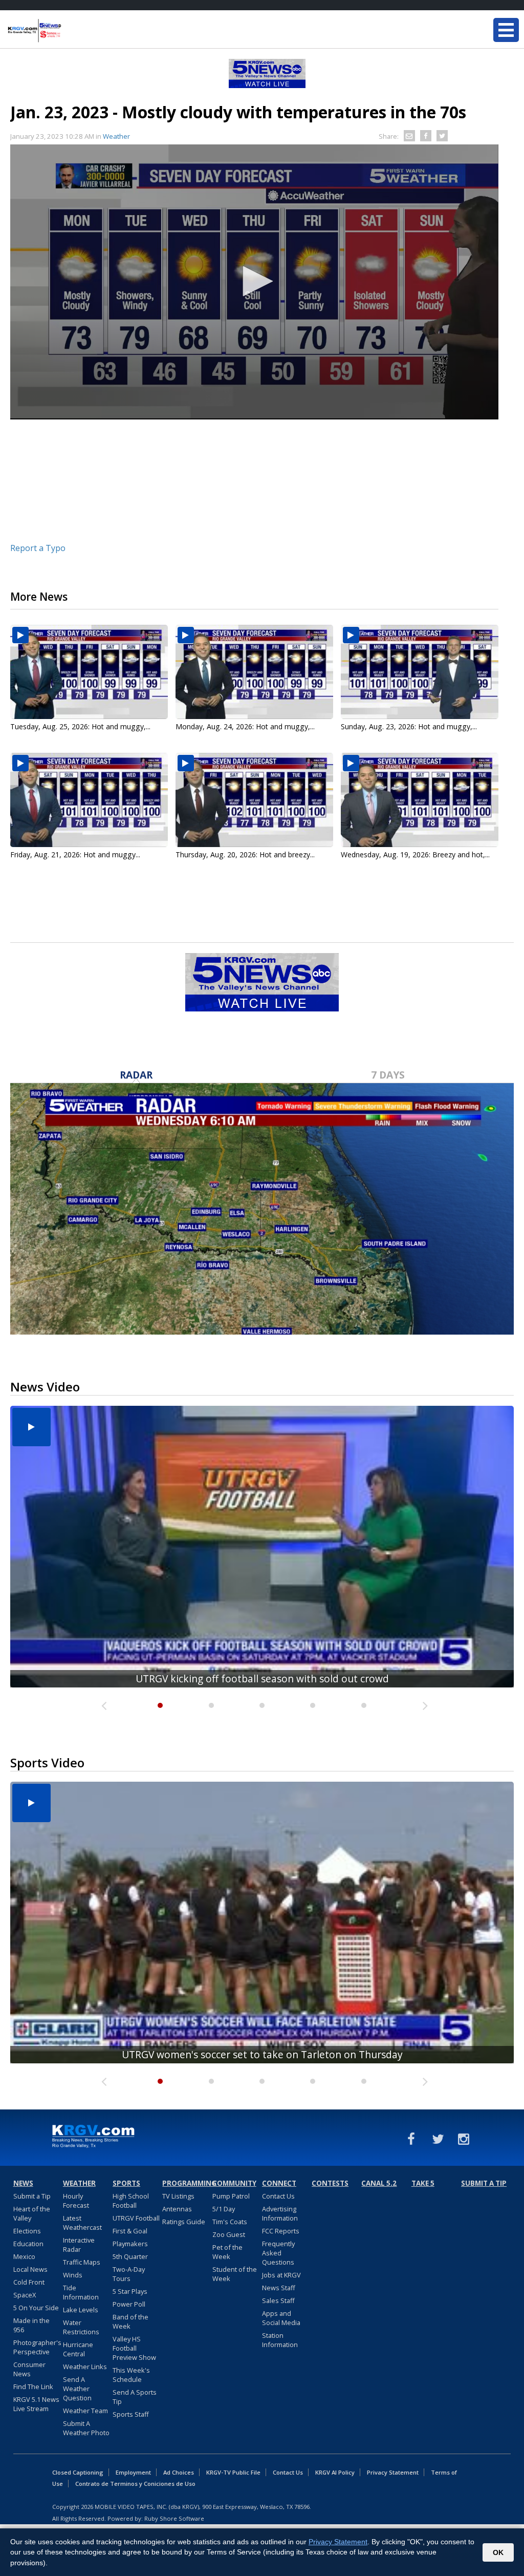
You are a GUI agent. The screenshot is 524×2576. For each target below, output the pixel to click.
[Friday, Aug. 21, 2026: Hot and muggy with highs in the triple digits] (89, 800)
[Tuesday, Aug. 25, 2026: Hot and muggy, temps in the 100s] (89, 672)
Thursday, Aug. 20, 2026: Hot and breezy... (245, 854)
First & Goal (130, 2231)
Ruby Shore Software (174, 2518)
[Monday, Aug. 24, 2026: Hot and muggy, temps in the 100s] (254, 672)
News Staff (279, 2288)
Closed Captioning (78, 2472)
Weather (116, 136)
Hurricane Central (78, 2349)
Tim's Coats (230, 2222)
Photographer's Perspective (37, 2347)
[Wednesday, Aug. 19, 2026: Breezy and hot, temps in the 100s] (420, 800)
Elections (27, 2231)
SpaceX (25, 2295)
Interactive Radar (79, 2245)
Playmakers (130, 2244)
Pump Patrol (231, 2196)
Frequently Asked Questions (278, 2253)
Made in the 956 (31, 2325)
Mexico (24, 2256)
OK (498, 2552)
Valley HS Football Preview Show (134, 2348)
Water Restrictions (81, 2327)
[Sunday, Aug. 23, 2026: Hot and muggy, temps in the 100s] (420, 672)
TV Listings (178, 2196)
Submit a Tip (32, 2196)
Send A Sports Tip (135, 2397)
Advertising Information (280, 2213)
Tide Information (81, 2292)
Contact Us (278, 2196)
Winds (73, 2275)
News (23, 2183)
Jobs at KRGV (281, 2275)
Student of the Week (235, 2274)
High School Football (131, 2201)
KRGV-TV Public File (233, 2472)
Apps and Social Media (281, 2318)
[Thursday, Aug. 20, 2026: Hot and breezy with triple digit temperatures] (254, 800)
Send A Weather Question (77, 2389)
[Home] (69, 31)
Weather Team (85, 2411)
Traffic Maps (82, 2262)
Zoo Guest (229, 2234)
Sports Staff (131, 2414)
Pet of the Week (227, 2252)
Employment (133, 2472)
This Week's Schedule (131, 2375)
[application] (254, 282)
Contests (330, 2183)
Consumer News (29, 2369)
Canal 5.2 (379, 2183)
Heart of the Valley (32, 2213)
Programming (186, 2183)
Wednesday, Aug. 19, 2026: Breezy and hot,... (415, 854)
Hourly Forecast (76, 2201)
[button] (254, 281)
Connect (279, 2183)
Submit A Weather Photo (86, 2428)
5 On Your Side (36, 2308)
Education (28, 2244)
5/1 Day (224, 2209)
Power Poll (129, 2304)
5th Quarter (130, 2256)
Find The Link (33, 2387)
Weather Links (85, 2367)
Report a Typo (38, 548)
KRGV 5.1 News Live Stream (36, 2404)
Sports (126, 2183)
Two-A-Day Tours (129, 2274)
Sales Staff (278, 2300)
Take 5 (423, 2183)
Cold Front (29, 2282)
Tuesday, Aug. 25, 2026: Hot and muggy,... (80, 726)
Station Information (280, 2340)
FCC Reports (281, 2231)
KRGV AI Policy (335, 2472)
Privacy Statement (393, 2472)
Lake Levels (81, 2310)
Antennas (177, 2209)
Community (234, 2183)
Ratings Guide (184, 2222)
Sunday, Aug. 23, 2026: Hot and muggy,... (409, 726)
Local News (30, 2269)
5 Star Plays (130, 2291)
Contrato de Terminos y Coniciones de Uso (135, 2484)
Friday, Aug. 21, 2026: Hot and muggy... (75, 854)
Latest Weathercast (82, 2223)
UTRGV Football (136, 2218)
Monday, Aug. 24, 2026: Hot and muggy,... (245, 726)
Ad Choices (179, 2472)
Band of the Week (130, 2321)
